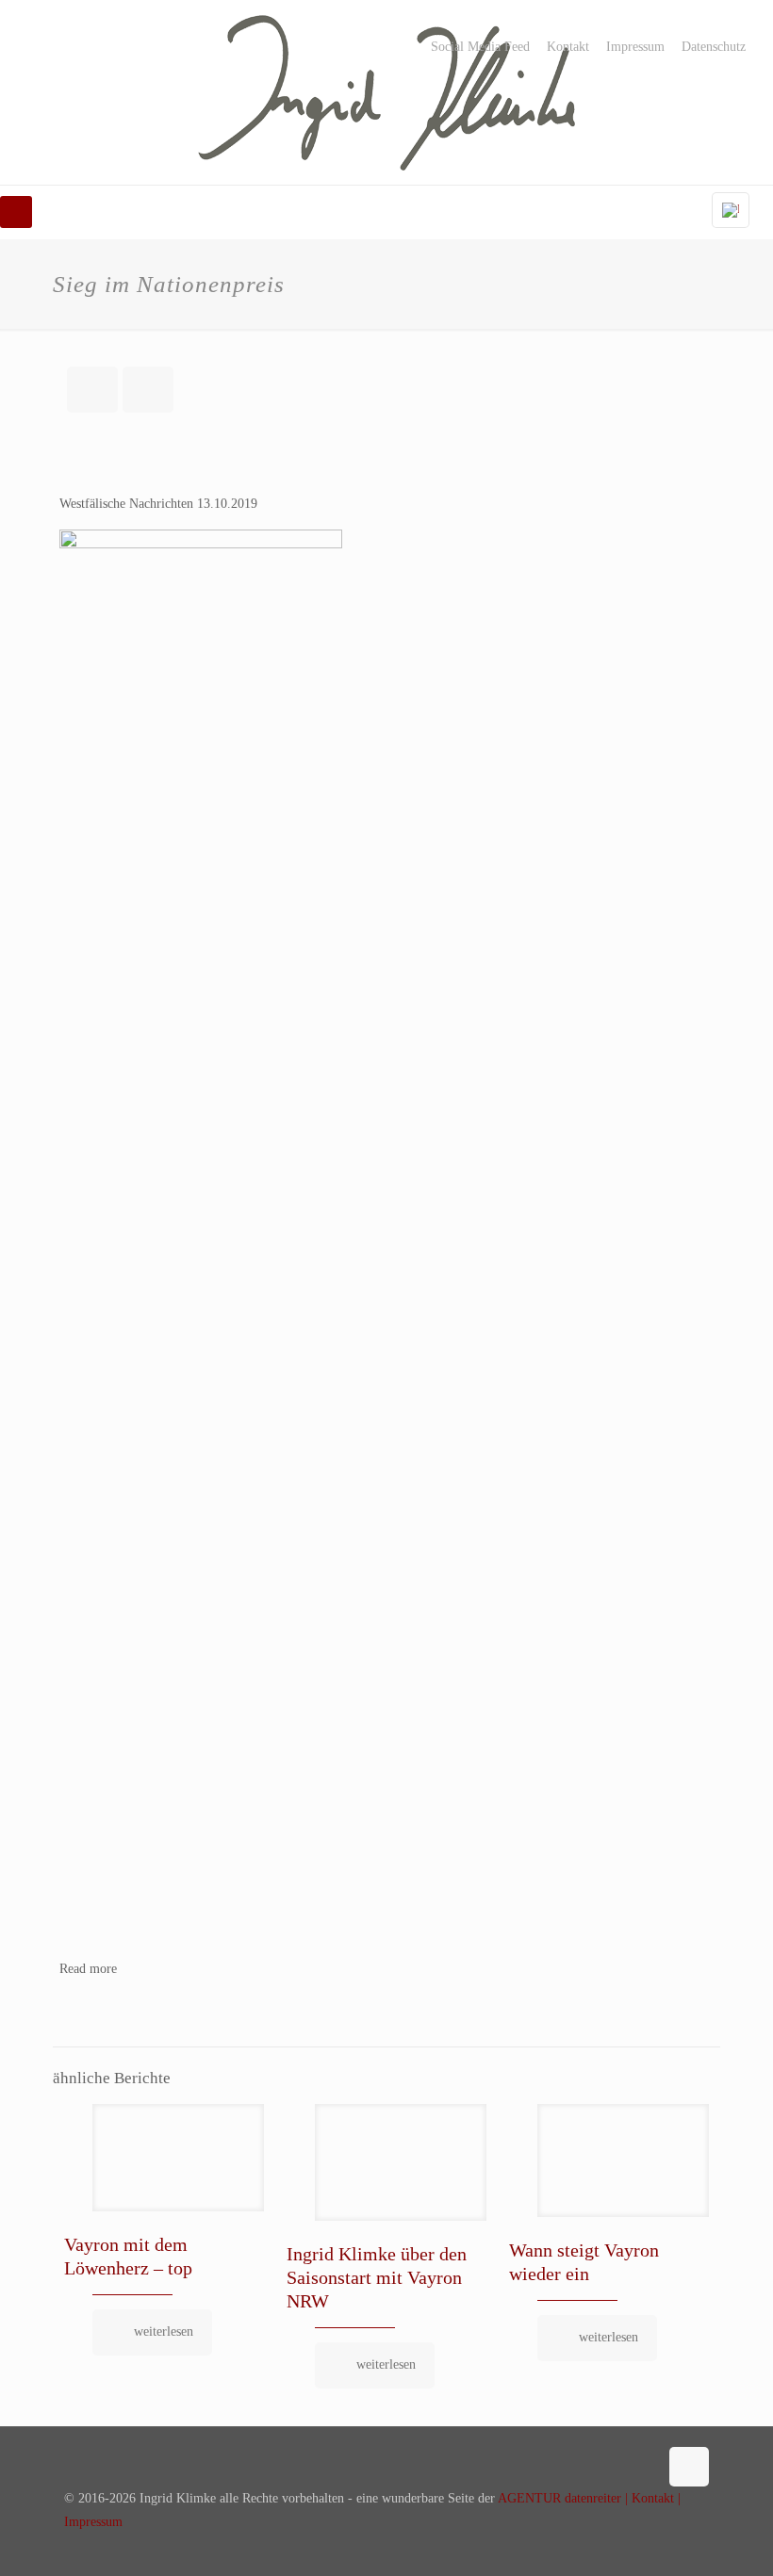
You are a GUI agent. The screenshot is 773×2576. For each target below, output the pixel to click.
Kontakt (568, 47)
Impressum (635, 47)
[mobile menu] (16, 212)
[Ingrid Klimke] (386, 92)
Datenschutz (714, 47)
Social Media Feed (480, 47)
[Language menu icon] (731, 210)
